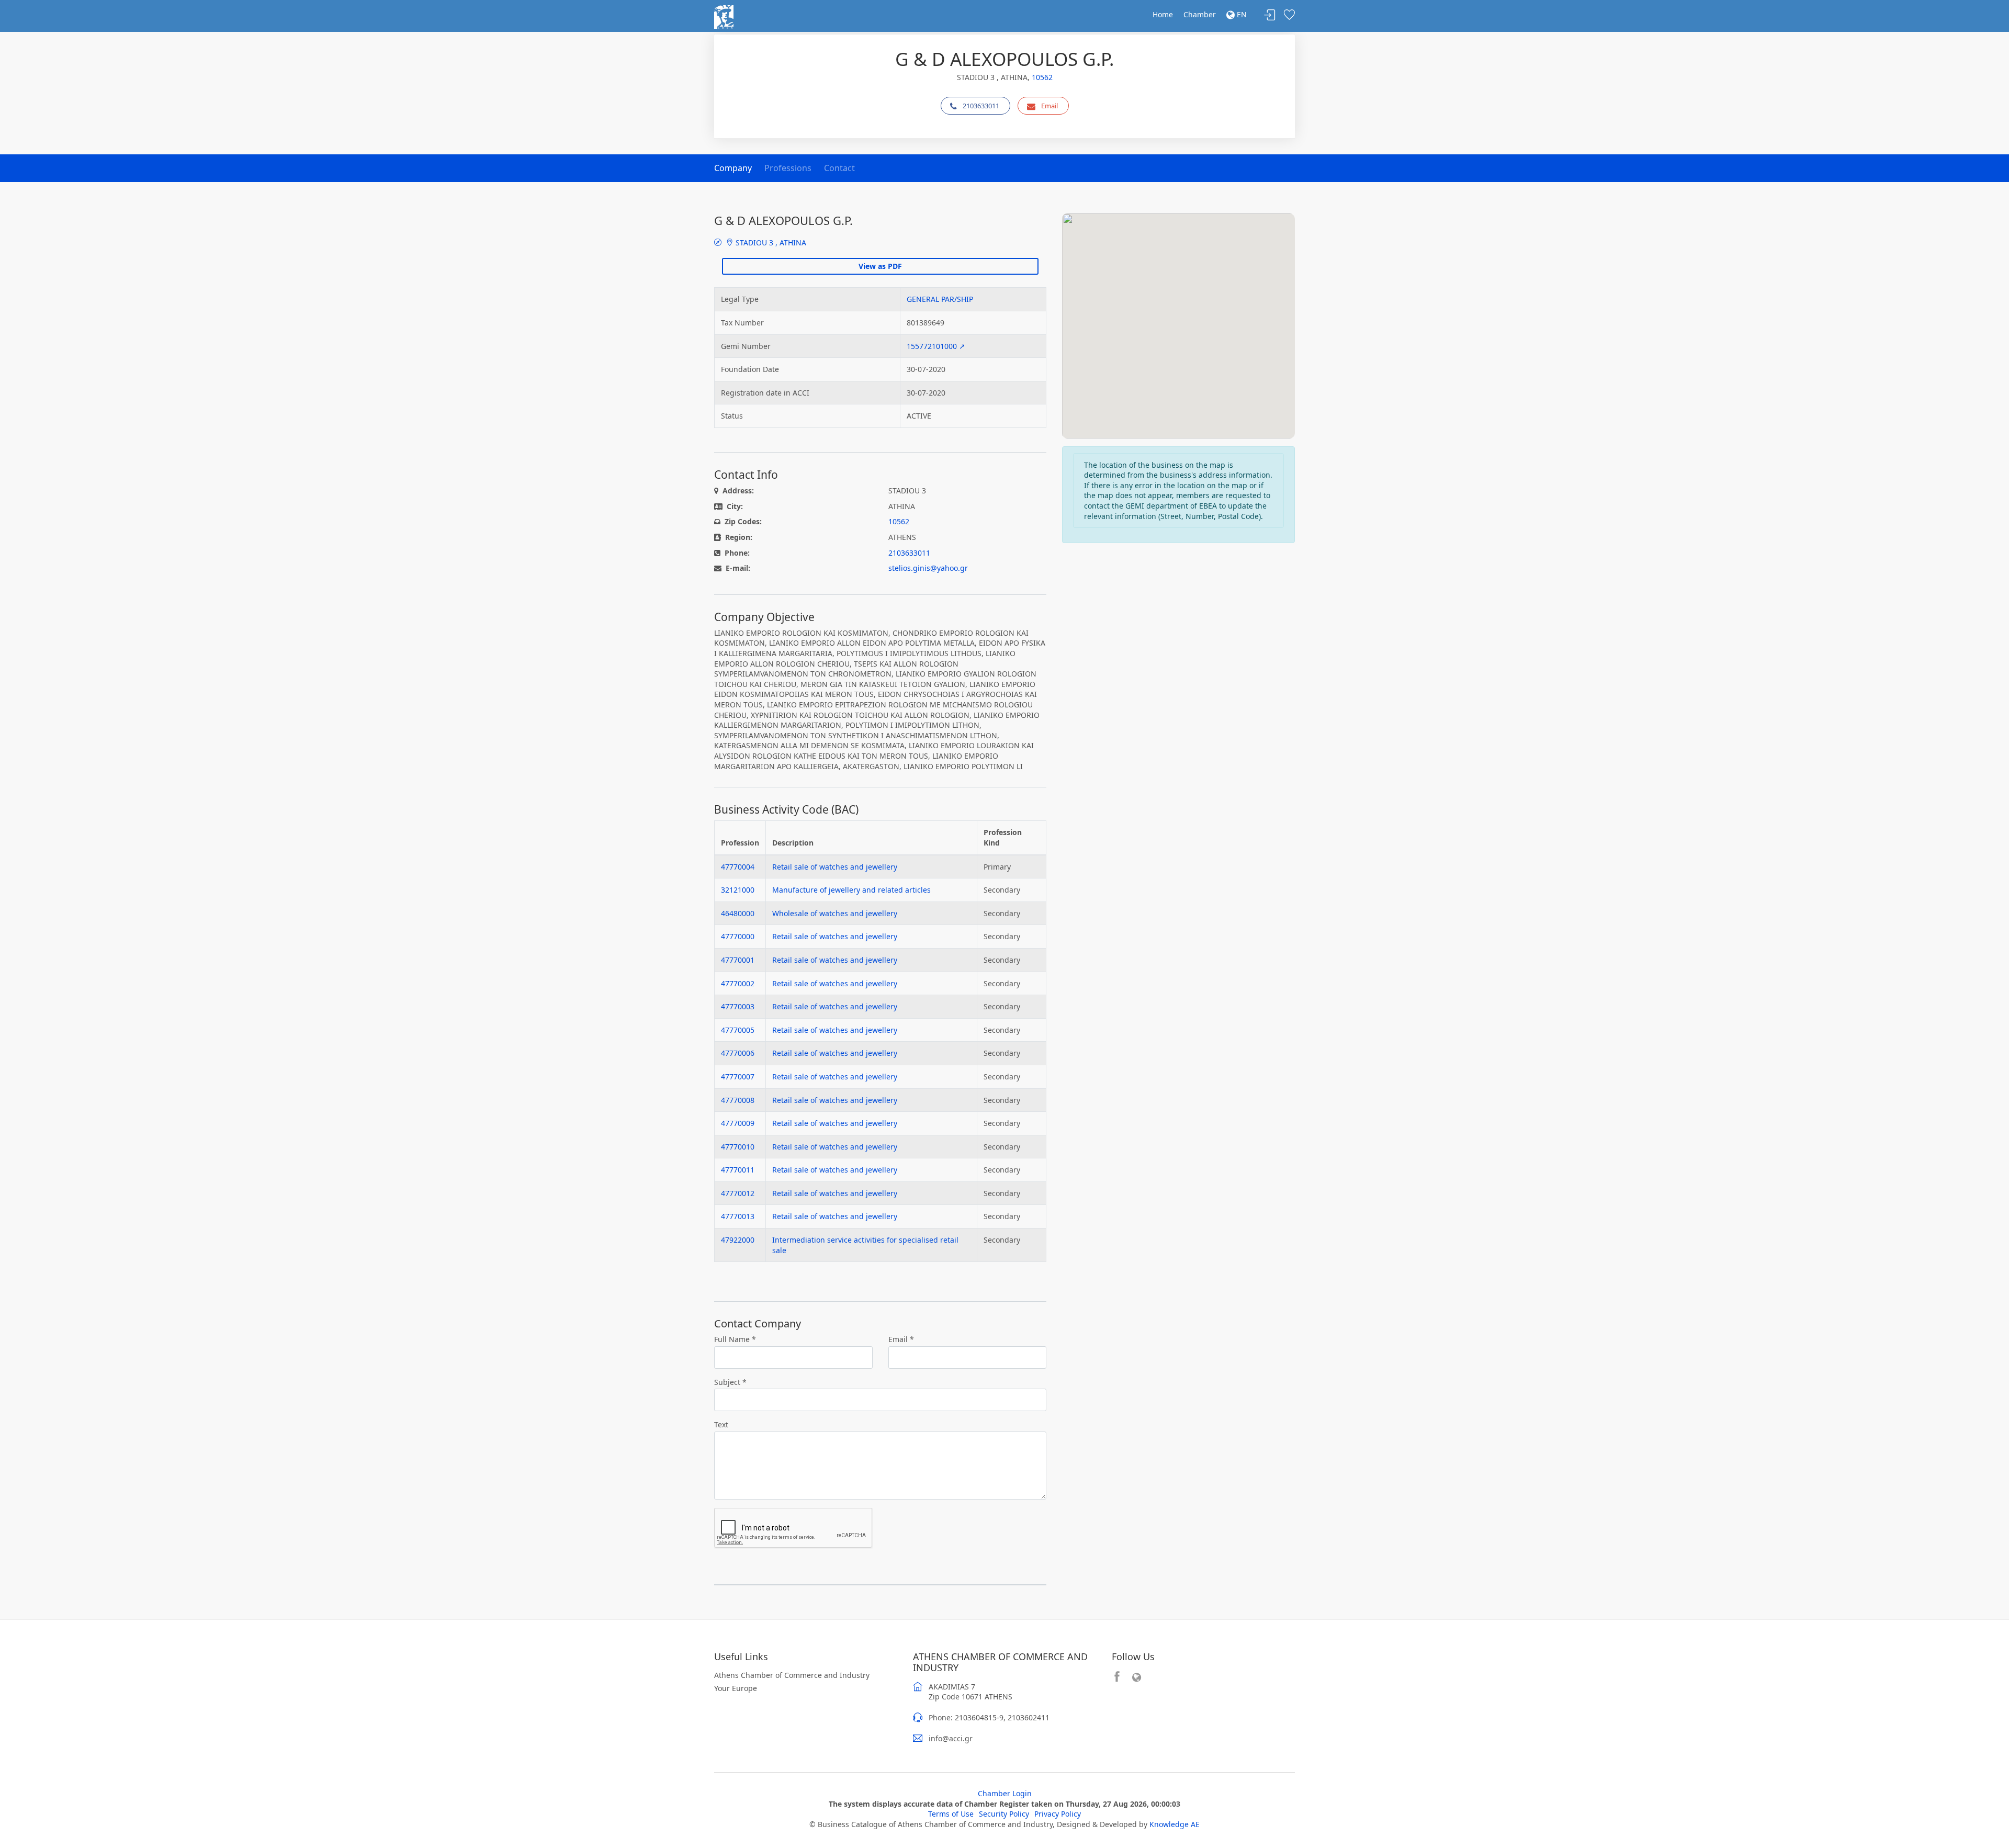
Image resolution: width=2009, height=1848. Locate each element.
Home (1163, 14)
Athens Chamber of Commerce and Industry (792, 1675)
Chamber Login (1005, 1793)
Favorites (1289, 15)
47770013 (738, 1216)
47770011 (738, 1170)
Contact (839, 168)
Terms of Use (951, 1814)
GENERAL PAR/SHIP (940, 299)
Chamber (1200, 14)
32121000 (738, 890)
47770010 (738, 1147)
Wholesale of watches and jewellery (835, 913)
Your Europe (736, 1688)
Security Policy (1004, 1814)
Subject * (730, 1382)
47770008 (738, 1100)
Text (721, 1424)
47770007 (738, 1077)
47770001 (738, 960)
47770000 (738, 936)
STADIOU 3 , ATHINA (770, 243)
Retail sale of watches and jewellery (835, 867)
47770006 (738, 1053)
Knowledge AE (1175, 1824)
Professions (788, 168)
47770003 (738, 1006)
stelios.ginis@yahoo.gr (928, 568)
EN (1241, 14)
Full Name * (735, 1339)
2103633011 (981, 106)
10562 (1042, 77)
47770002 (738, 983)
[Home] (724, 16)
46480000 (738, 913)
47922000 (738, 1240)
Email (1049, 106)
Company (733, 168)
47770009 (738, 1123)
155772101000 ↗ (936, 346)
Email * (901, 1339)
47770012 (738, 1193)
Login (1270, 15)
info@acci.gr (951, 1738)
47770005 (738, 1030)
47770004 (738, 867)
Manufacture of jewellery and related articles (851, 890)
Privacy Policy (1058, 1814)
